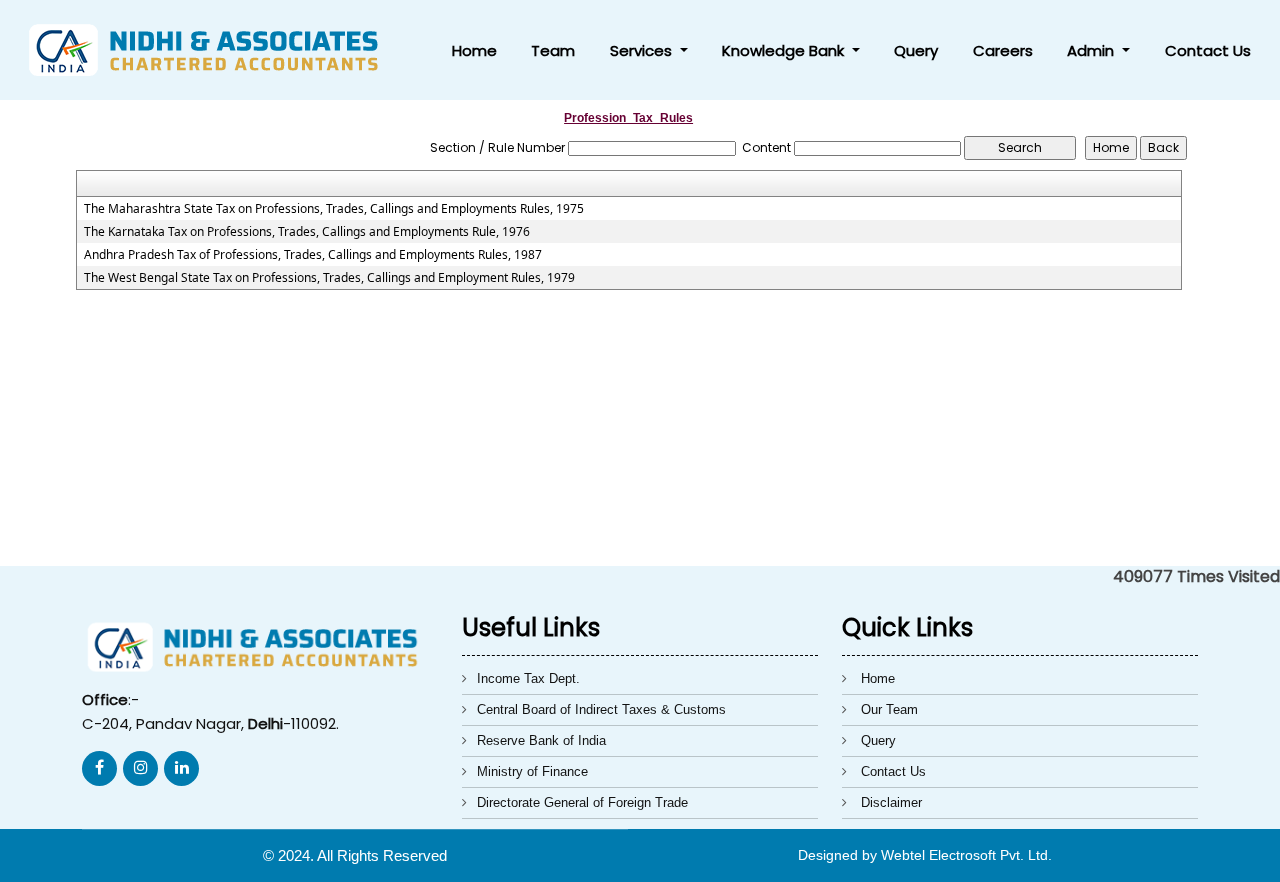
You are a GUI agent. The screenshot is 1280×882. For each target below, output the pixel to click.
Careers (1003, 50)
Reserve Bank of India (541, 740)
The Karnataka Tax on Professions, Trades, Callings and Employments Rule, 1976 (307, 232)
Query (916, 50)
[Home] (211, 48)
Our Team (889, 709)
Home (474, 50)
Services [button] (643, 50)
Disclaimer (891, 802)
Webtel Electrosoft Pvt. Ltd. (966, 855)
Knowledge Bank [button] (785, 50)
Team (553, 50)
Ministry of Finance (532, 771)
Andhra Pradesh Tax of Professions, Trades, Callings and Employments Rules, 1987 (313, 255)
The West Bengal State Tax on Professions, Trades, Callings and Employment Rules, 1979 (329, 278)
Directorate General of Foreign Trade (582, 802)
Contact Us (1208, 50)
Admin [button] (1092, 50)
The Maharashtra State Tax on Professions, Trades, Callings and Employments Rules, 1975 (334, 209)
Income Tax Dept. (528, 678)
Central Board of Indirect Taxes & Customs (601, 709)
